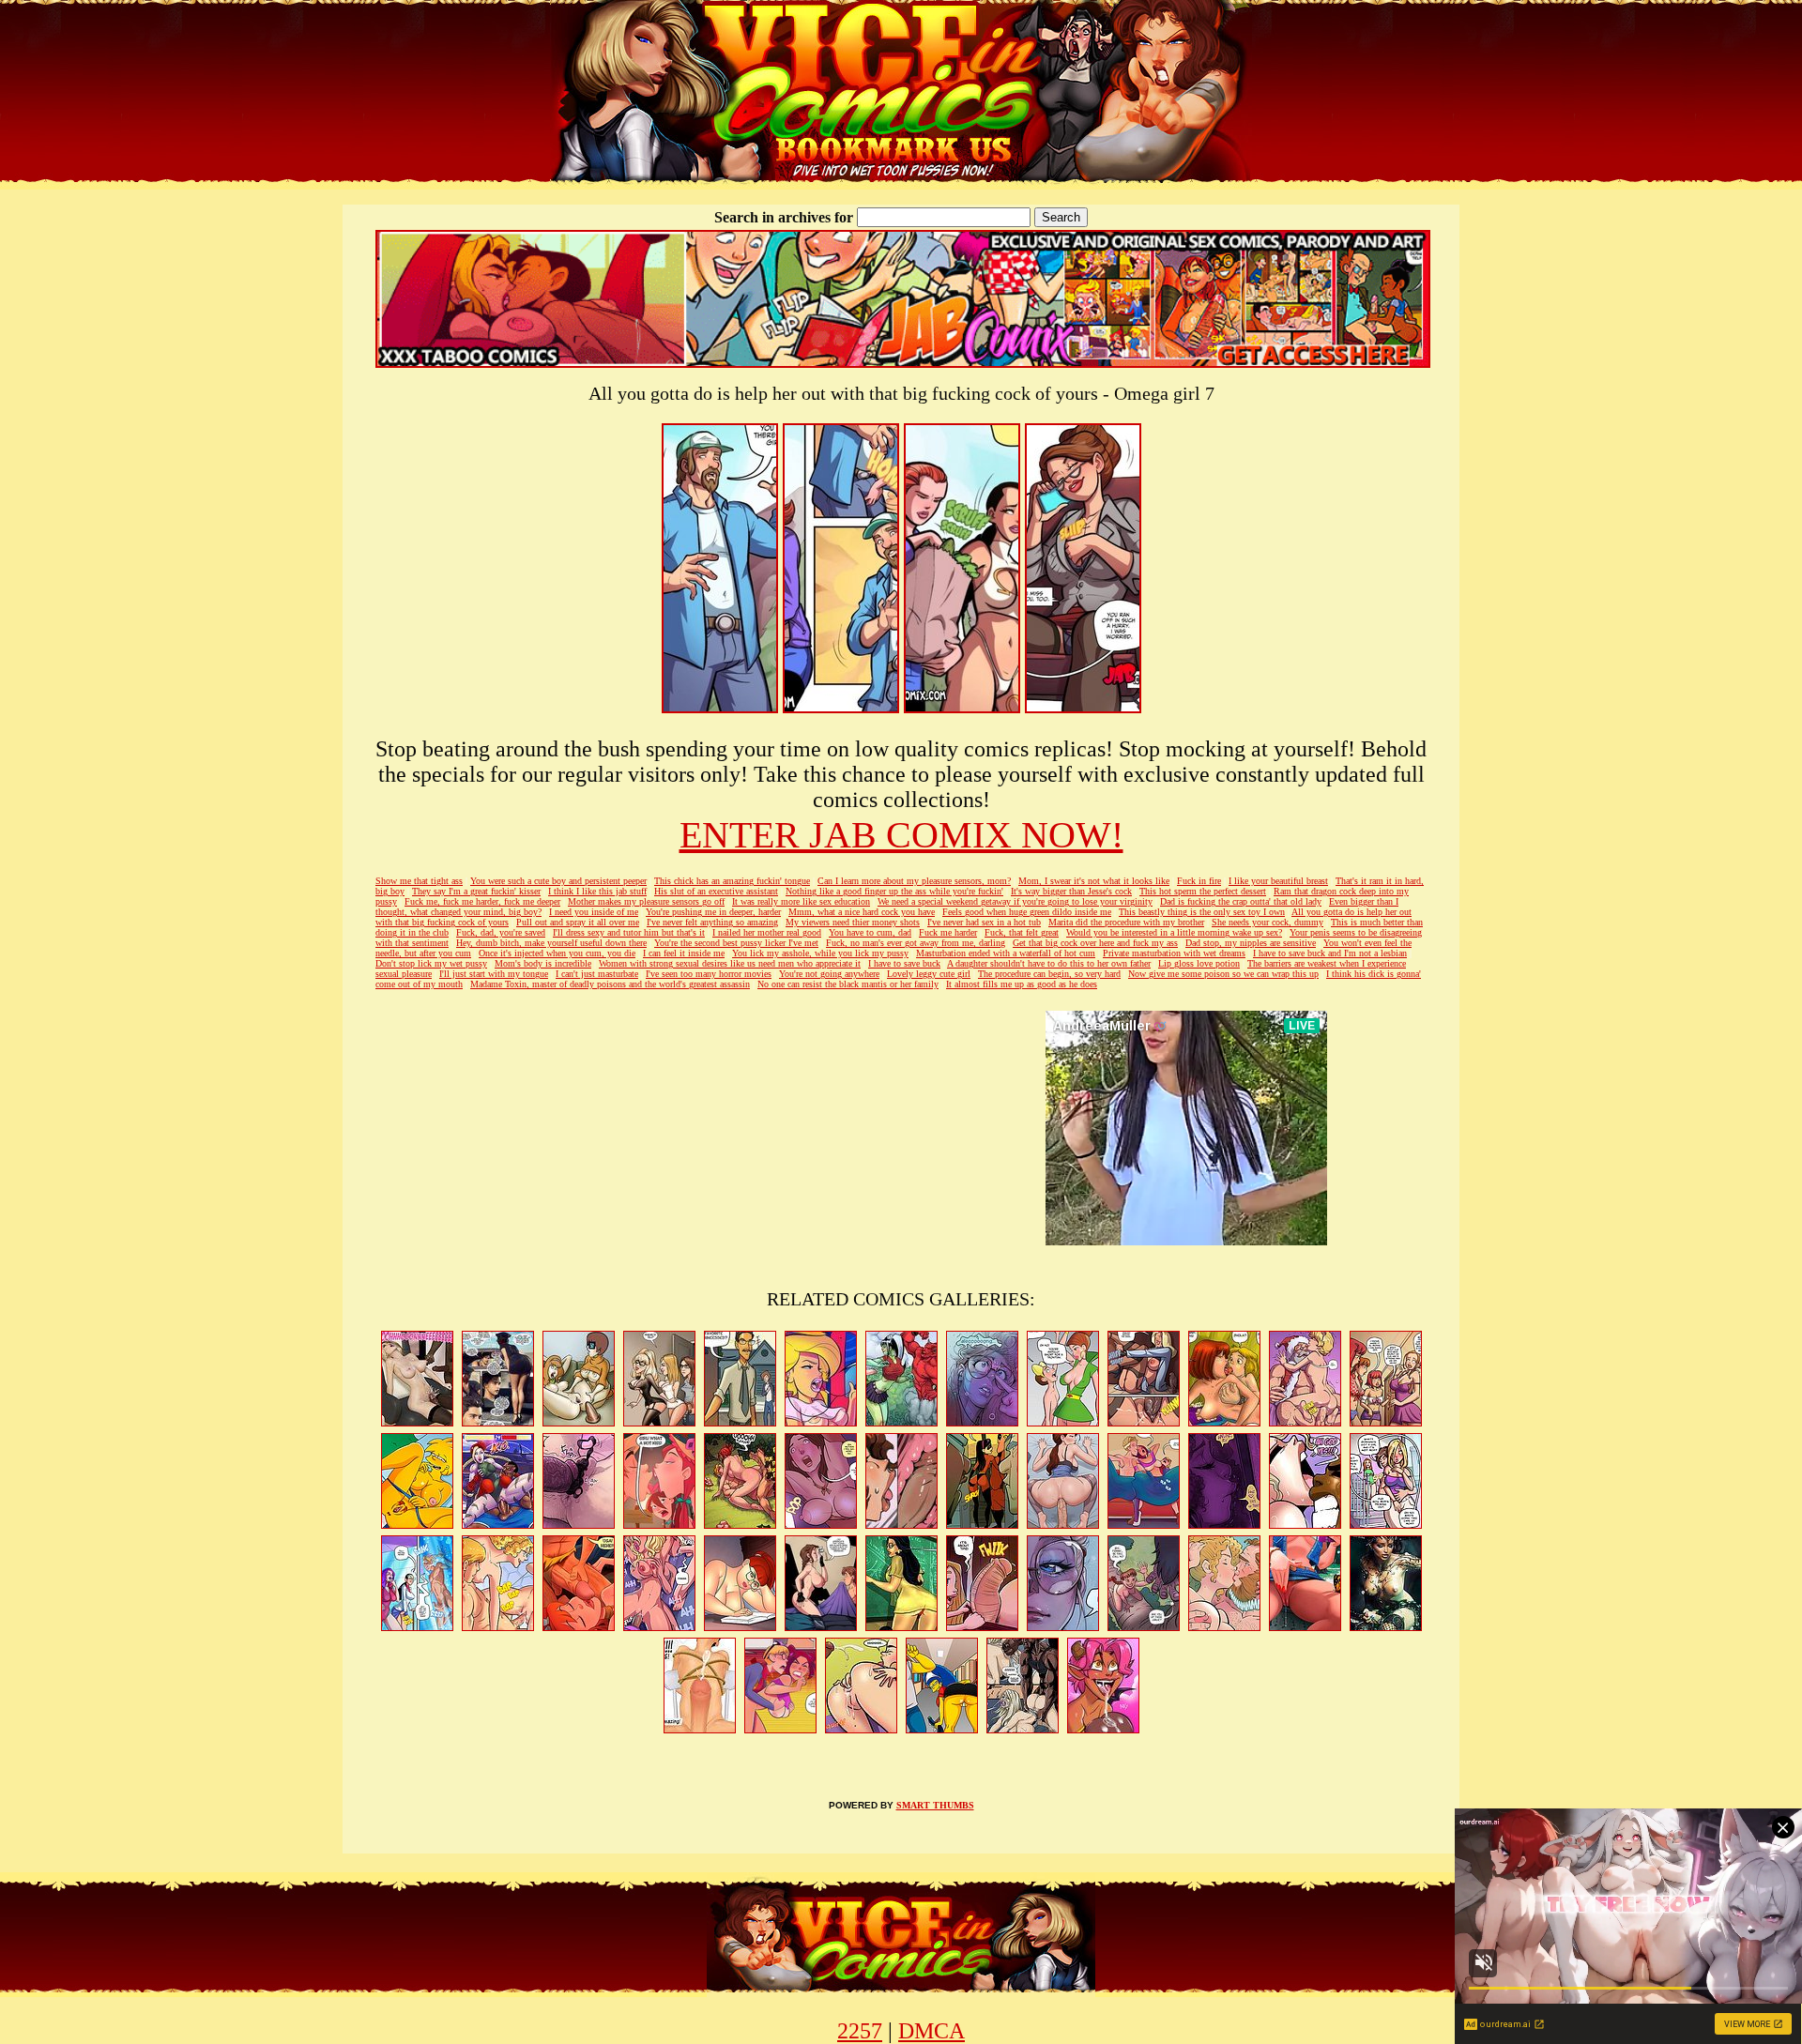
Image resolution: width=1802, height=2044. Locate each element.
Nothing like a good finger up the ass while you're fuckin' (894, 891)
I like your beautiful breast (1278, 881)
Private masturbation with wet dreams (1174, 953)
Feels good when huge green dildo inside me (1027, 912)
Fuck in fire (1199, 881)
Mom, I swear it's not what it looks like (1094, 881)
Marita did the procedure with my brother (1126, 922)
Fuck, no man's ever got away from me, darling (916, 943)
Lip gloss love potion (1199, 963)
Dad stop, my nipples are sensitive (1251, 943)
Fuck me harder (948, 932)
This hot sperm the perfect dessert (1203, 891)
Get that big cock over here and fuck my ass (1095, 943)
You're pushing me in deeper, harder (713, 912)
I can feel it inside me (684, 953)
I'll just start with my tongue (494, 974)
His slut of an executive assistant (716, 891)
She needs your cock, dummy (1268, 922)
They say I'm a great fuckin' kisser (476, 891)
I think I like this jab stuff (597, 891)
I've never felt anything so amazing (712, 922)
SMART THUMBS (935, 1805)
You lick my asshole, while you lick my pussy (820, 953)
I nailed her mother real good (767, 932)
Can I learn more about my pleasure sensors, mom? (914, 881)
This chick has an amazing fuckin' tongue (732, 881)
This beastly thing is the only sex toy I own (1202, 912)
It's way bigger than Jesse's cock (1071, 891)
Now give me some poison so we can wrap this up (1223, 974)
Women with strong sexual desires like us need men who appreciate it (730, 963)
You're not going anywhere (829, 974)
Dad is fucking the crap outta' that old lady (1241, 901)
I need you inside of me (594, 912)
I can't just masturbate (597, 974)
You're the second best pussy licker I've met (736, 943)
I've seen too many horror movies (709, 974)
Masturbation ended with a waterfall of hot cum (1006, 953)
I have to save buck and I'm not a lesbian (1330, 953)
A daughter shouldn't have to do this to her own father (1049, 963)
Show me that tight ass (419, 881)
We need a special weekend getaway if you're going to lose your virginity (1015, 901)
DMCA (932, 2031)
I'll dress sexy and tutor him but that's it (629, 932)
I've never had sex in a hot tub (984, 922)
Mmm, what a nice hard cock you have (862, 912)
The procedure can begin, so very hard (1049, 974)
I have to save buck (904, 963)
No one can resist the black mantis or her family (848, 984)
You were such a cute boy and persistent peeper (558, 881)
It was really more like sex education (801, 901)
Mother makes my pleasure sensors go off (646, 901)
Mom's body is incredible (543, 963)
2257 (860, 2031)
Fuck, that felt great (1022, 932)
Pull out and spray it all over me (578, 922)
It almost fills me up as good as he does (1022, 984)
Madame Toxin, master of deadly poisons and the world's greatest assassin (610, 984)
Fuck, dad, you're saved (501, 932)
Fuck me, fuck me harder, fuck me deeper (482, 901)
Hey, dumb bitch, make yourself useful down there (551, 943)
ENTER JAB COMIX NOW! (901, 835)
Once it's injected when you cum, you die (557, 953)
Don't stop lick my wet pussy (431, 963)
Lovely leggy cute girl (929, 974)
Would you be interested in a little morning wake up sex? (1174, 932)
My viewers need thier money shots (853, 922)
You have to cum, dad (870, 932)
